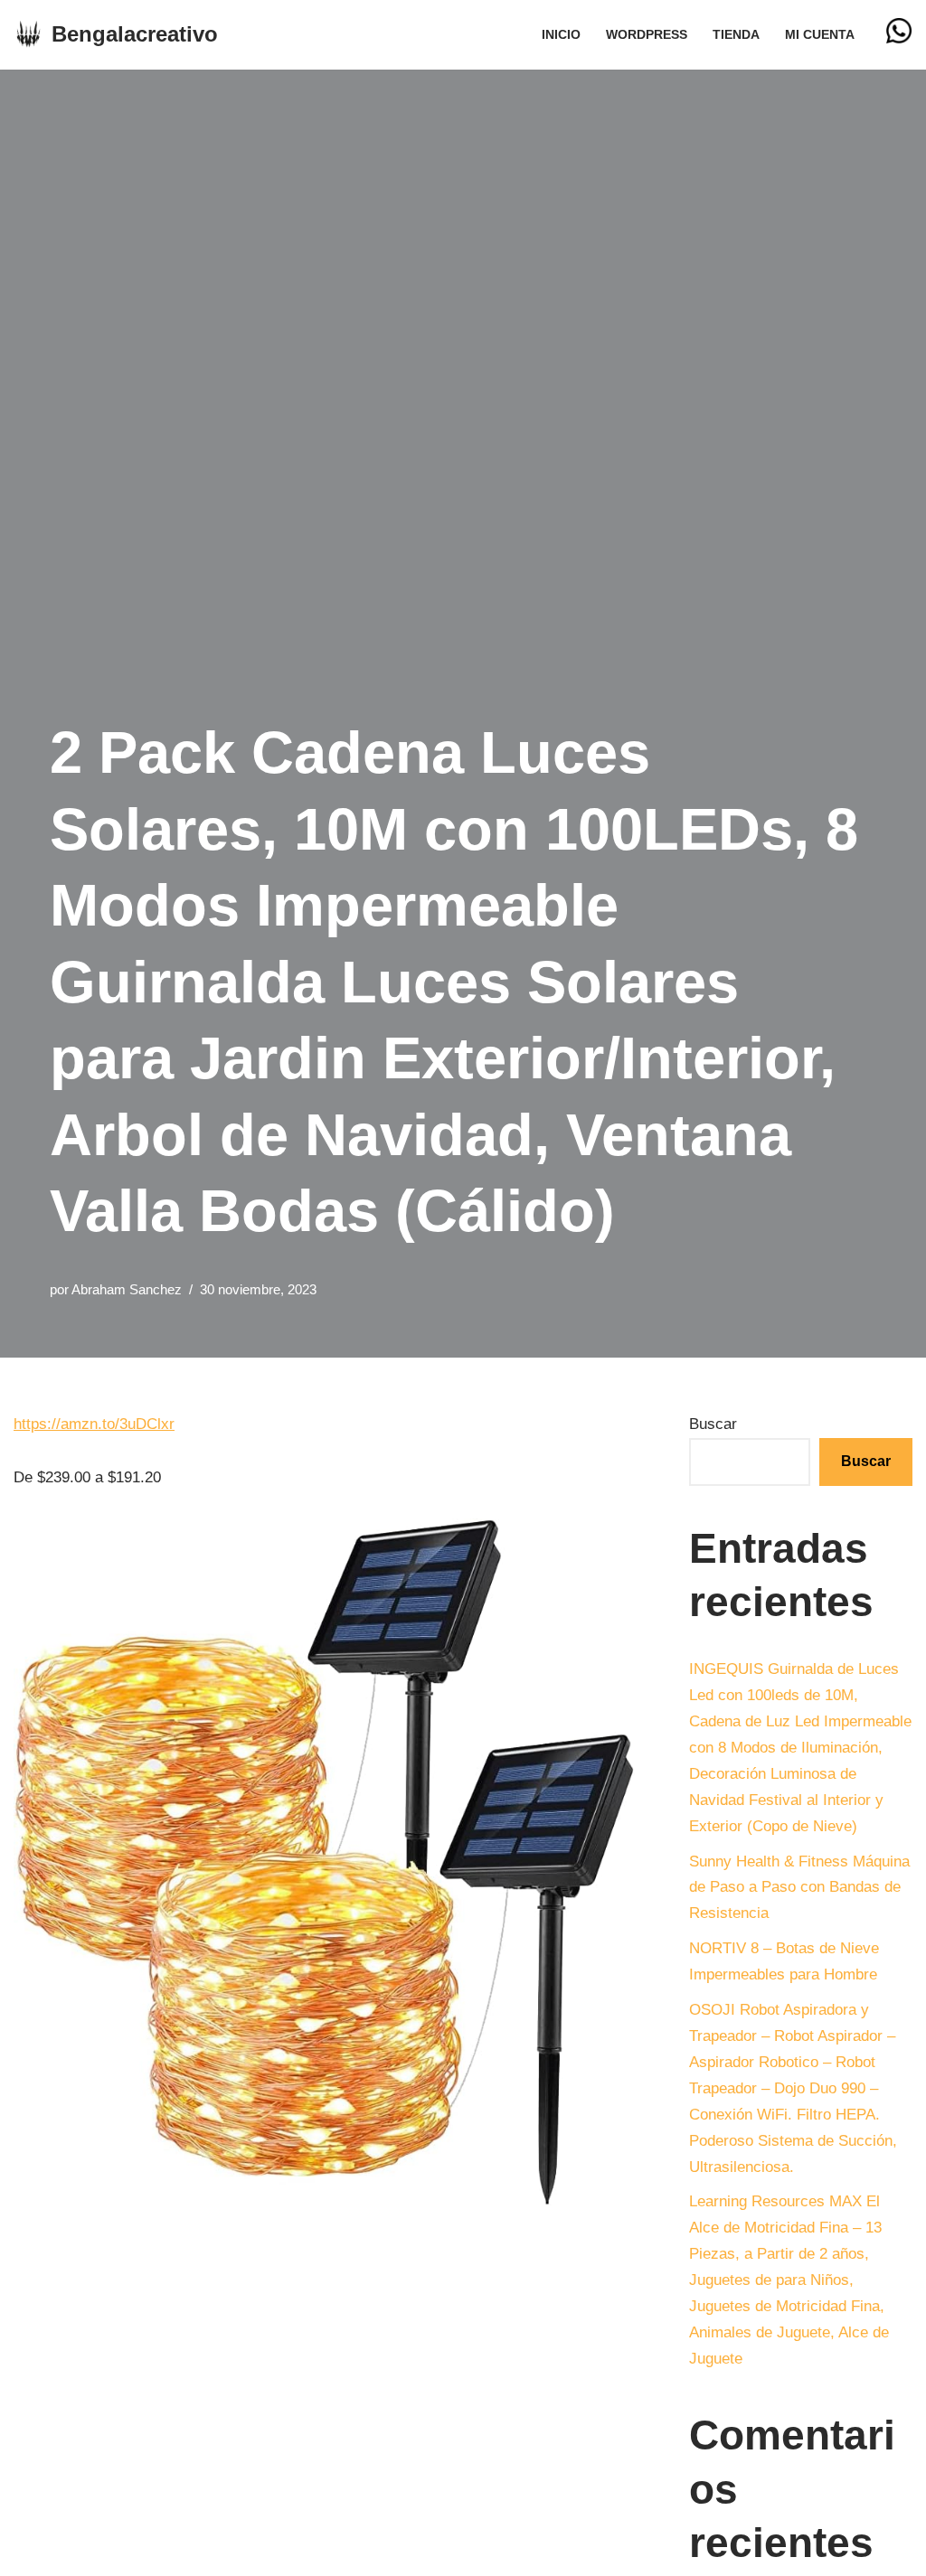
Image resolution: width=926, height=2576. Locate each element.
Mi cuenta (820, 35)
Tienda (736, 35)
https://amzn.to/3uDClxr (94, 1424)
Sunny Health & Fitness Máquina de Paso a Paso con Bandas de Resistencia (799, 1888)
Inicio (561, 35)
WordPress (647, 35)
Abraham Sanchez (127, 1289)
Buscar (713, 1424)
